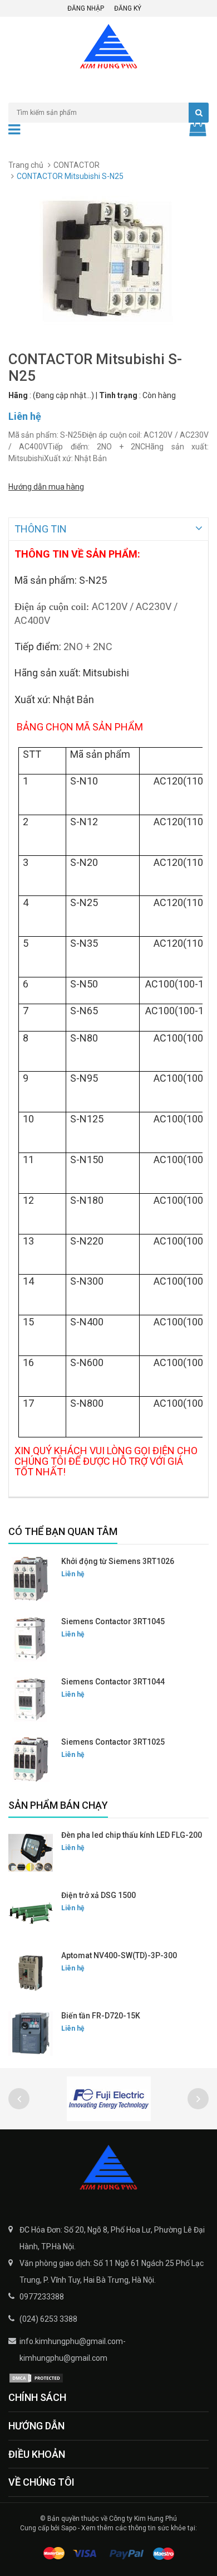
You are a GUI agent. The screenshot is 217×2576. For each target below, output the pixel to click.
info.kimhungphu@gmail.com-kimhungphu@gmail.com (73, 2350)
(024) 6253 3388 (48, 2319)
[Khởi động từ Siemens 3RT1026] (31, 1579)
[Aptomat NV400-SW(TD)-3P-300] (31, 1973)
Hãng (18, 395)
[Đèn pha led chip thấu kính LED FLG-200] (31, 1853)
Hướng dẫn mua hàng (46, 487)
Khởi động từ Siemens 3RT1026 (118, 1561)
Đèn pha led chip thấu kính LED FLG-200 (132, 1835)
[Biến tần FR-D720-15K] (31, 2033)
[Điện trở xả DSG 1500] (31, 1913)
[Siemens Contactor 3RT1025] (31, 1760)
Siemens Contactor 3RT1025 (113, 1742)
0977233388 (42, 2297)
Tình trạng (118, 395)
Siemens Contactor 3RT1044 (113, 1682)
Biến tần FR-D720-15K (101, 2016)
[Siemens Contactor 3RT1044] (31, 1699)
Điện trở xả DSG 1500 (98, 1895)
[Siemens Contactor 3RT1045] (31, 1639)
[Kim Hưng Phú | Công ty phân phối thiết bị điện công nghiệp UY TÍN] (108, 2168)
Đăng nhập (86, 8)
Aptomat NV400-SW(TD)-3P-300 (119, 1955)
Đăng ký (128, 8)
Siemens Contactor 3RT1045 (113, 1621)
